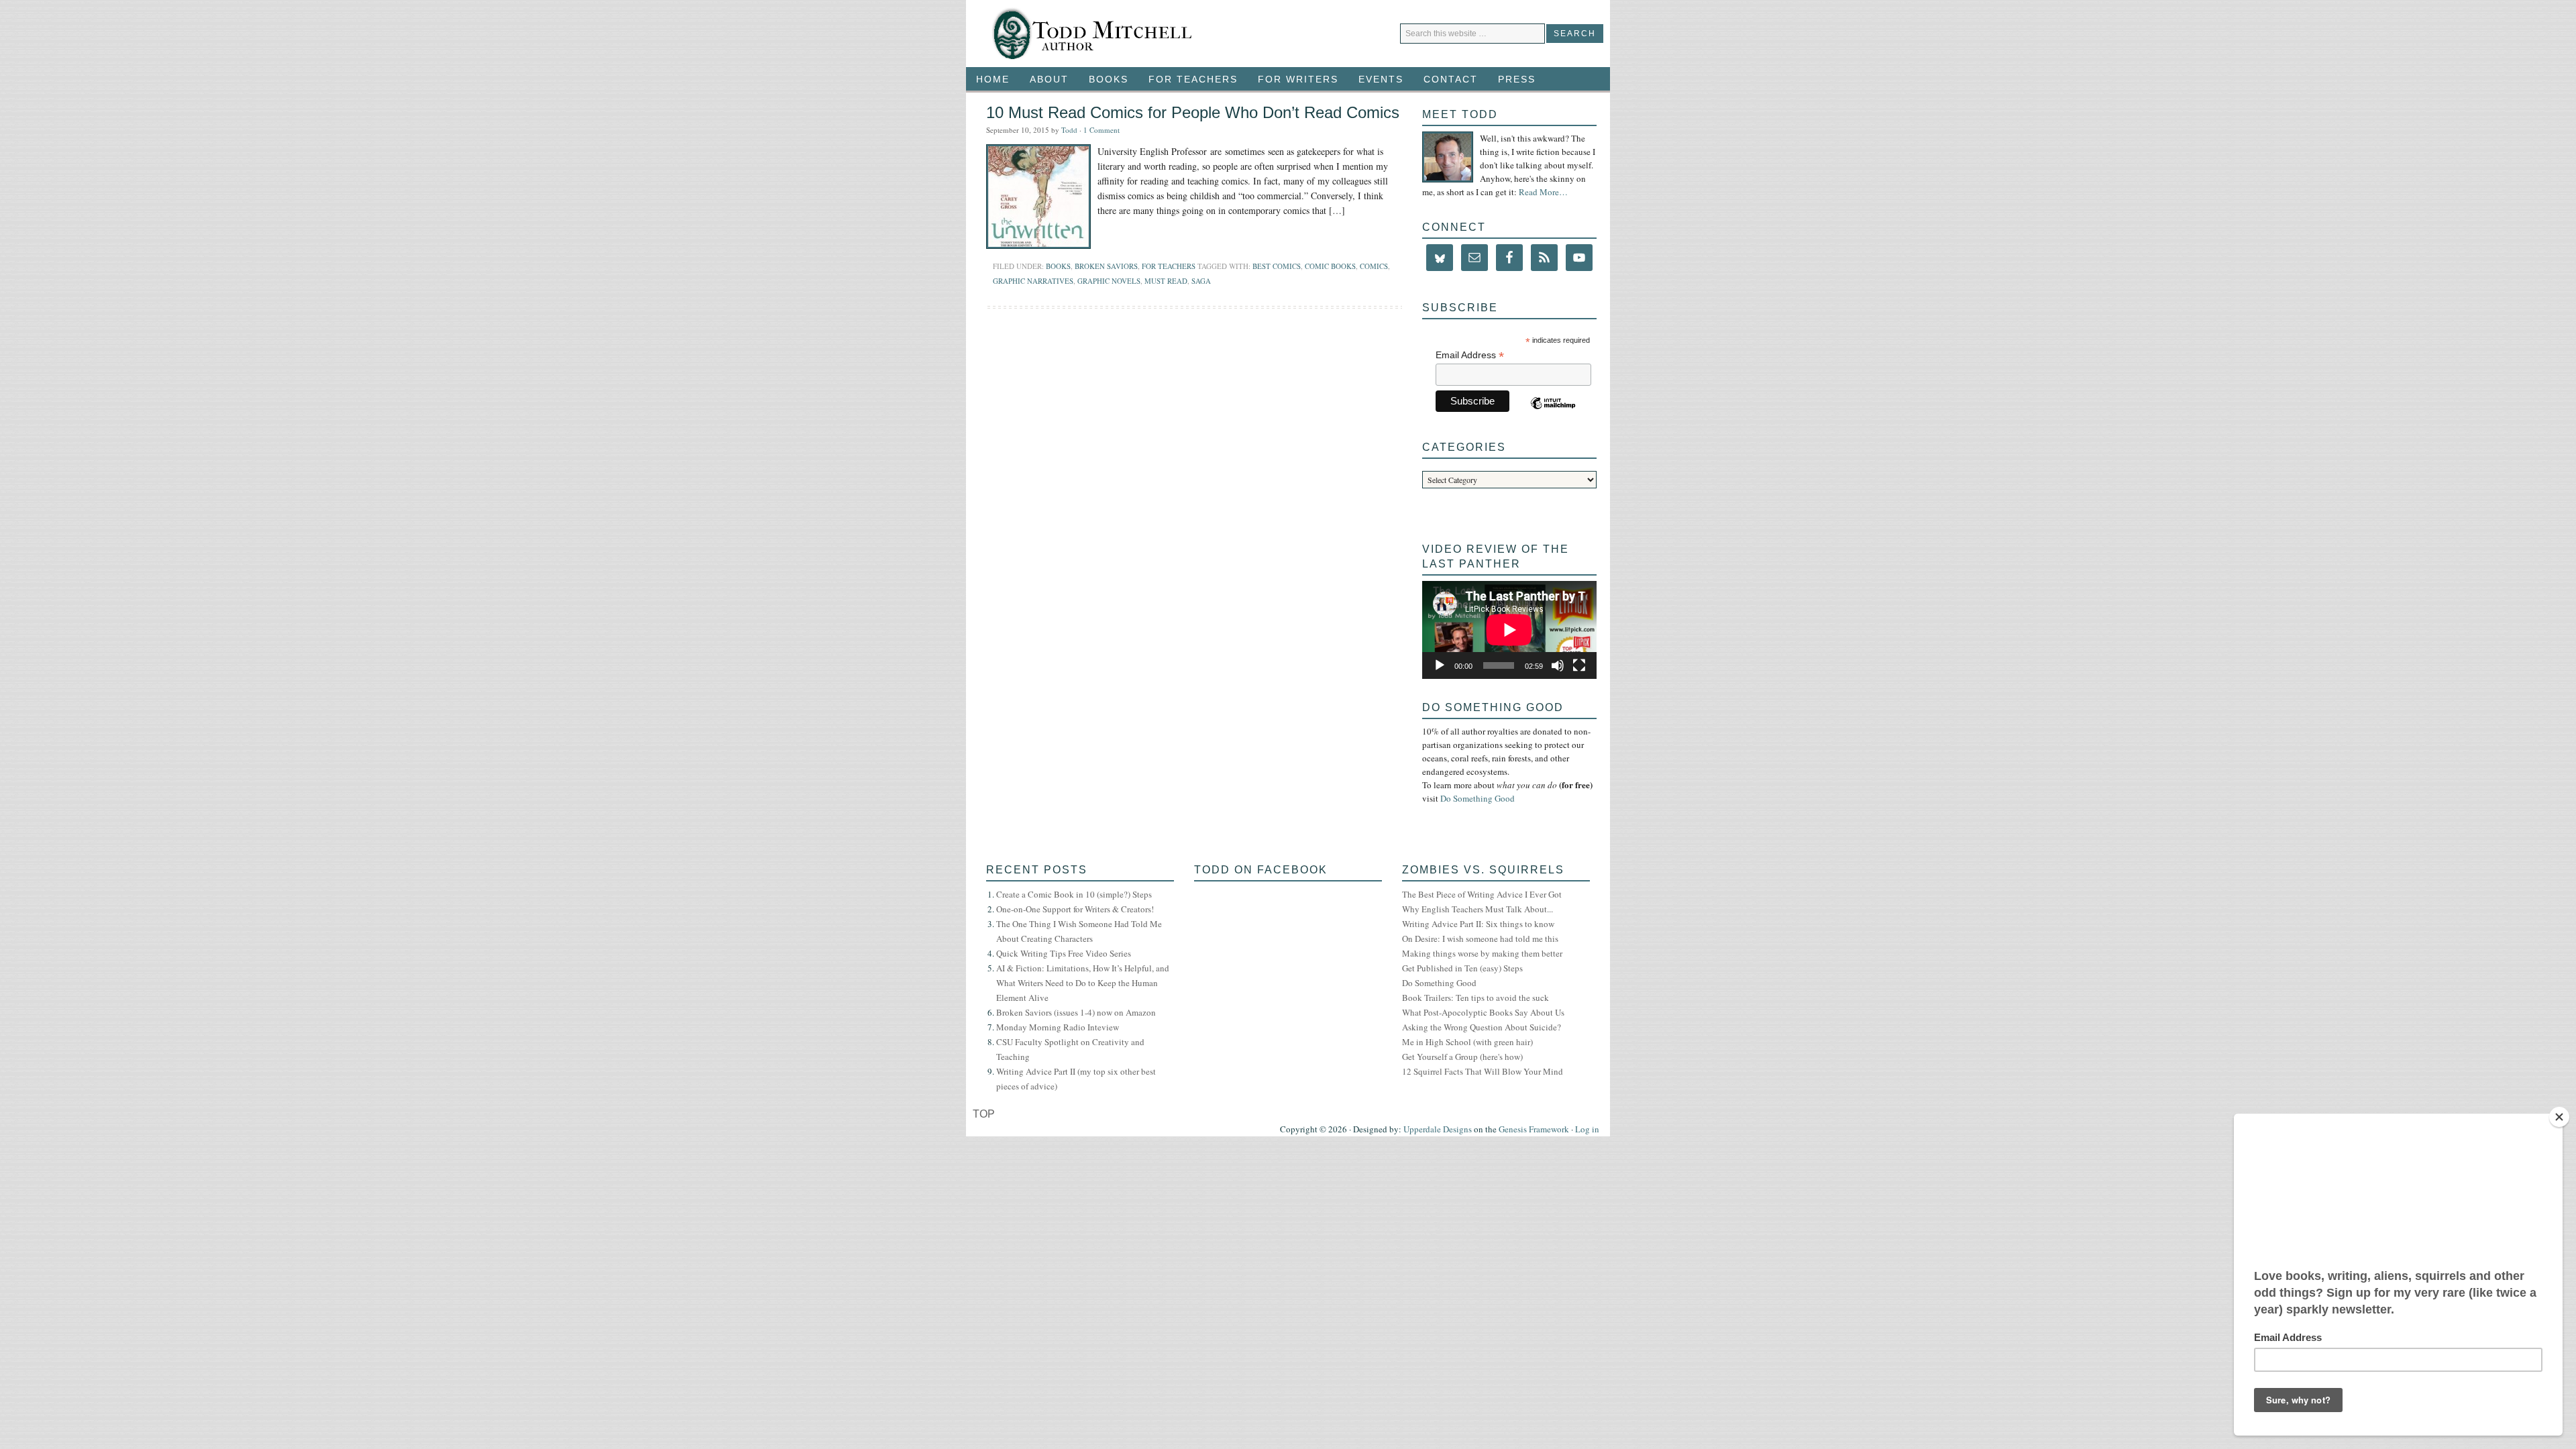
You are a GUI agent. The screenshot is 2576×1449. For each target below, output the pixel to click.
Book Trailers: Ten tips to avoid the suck (1475, 998)
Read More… (1543, 192)
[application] (1509, 630)
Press (1517, 79)
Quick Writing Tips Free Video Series (1064, 953)
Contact (1451, 79)
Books (1104, 79)
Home (993, 79)
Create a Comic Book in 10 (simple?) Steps (1074, 894)
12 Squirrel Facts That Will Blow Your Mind (1483, 1071)
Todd (1069, 130)
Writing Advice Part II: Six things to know (1478, 924)
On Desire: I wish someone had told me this (1480, 938)
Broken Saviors (1106, 266)
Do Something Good (1478, 798)
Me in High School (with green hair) (1467, 1042)
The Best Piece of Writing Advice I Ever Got (1482, 894)
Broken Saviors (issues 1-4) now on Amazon (1076, 1012)
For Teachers (1188, 79)
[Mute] (1558, 665)
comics (1374, 266)
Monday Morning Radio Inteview (1058, 1027)
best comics (1277, 266)
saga (1201, 281)
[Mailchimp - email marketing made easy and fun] (1555, 411)
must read (1166, 281)
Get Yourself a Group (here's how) (1462, 1057)
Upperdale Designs (1438, 1129)
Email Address (1470, 355)
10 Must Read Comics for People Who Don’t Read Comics (1193, 112)
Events (1376, 79)
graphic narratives (1033, 281)
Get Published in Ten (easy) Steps (1462, 968)
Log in (1587, 1129)
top (984, 1114)
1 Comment (1102, 130)
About (1049, 79)
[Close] (2559, 1117)
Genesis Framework (1534, 1129)
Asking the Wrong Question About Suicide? (1482, 1027)
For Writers (1293, 79)
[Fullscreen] (1579, 665)
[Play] (1440, 665)
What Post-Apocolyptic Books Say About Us (1483, 1012)
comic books (1330, 266)
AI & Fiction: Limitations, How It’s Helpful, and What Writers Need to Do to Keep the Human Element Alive (1083, 983)
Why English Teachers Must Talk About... (1478, 909)
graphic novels (1109, 281)
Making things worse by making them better (1482, 953)
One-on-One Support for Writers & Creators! (1075, 909)
